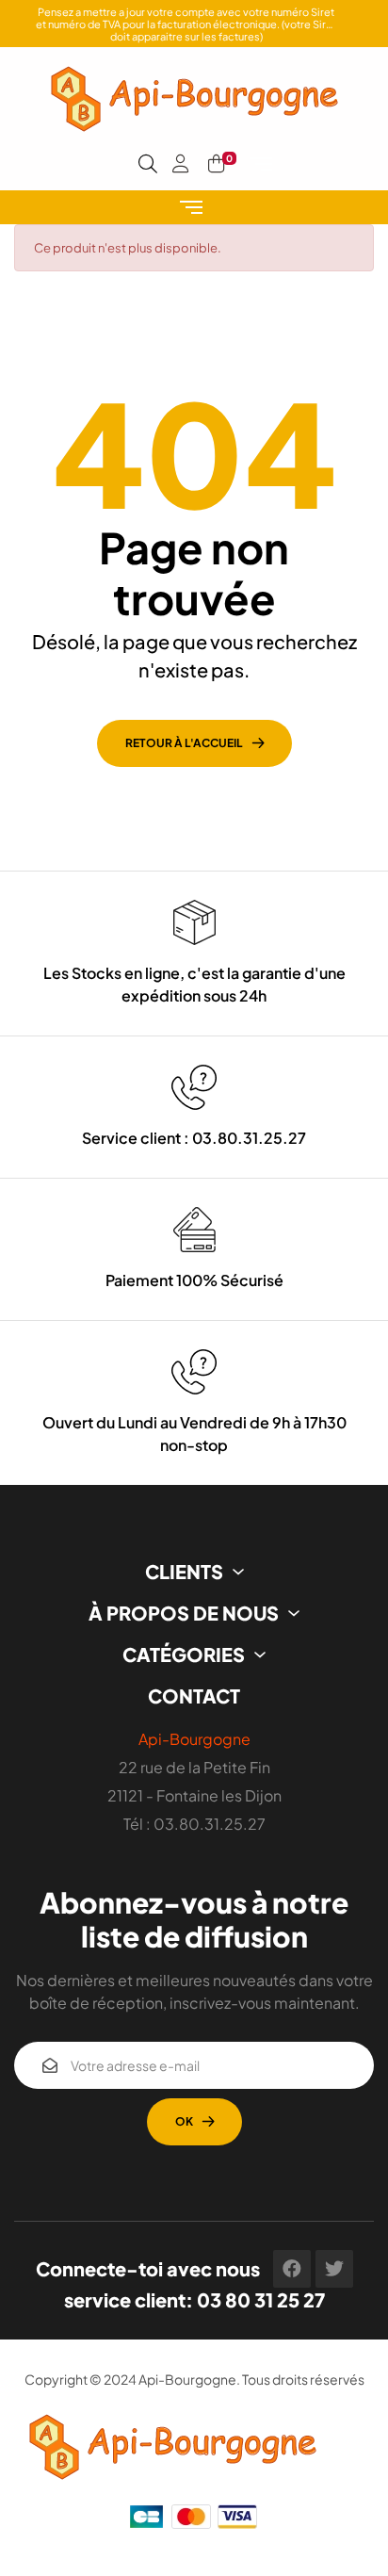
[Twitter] (334, 2269)
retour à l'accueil (184, 743)
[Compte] (181, 164)
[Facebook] (292, 2269)
